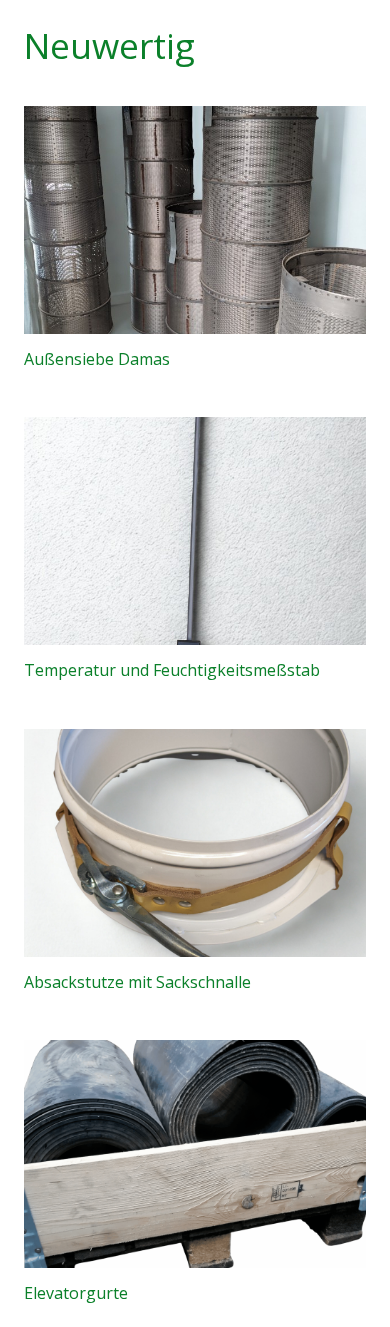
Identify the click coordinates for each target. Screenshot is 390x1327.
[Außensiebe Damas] (195, 220)
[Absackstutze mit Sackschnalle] (195, 843)
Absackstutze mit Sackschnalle (137, 982)
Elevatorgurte (76, 1293)
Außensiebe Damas (97, 359)
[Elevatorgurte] (195, 1154)
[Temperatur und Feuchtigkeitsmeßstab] (195, 531)
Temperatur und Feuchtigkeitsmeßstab (172, 670)
